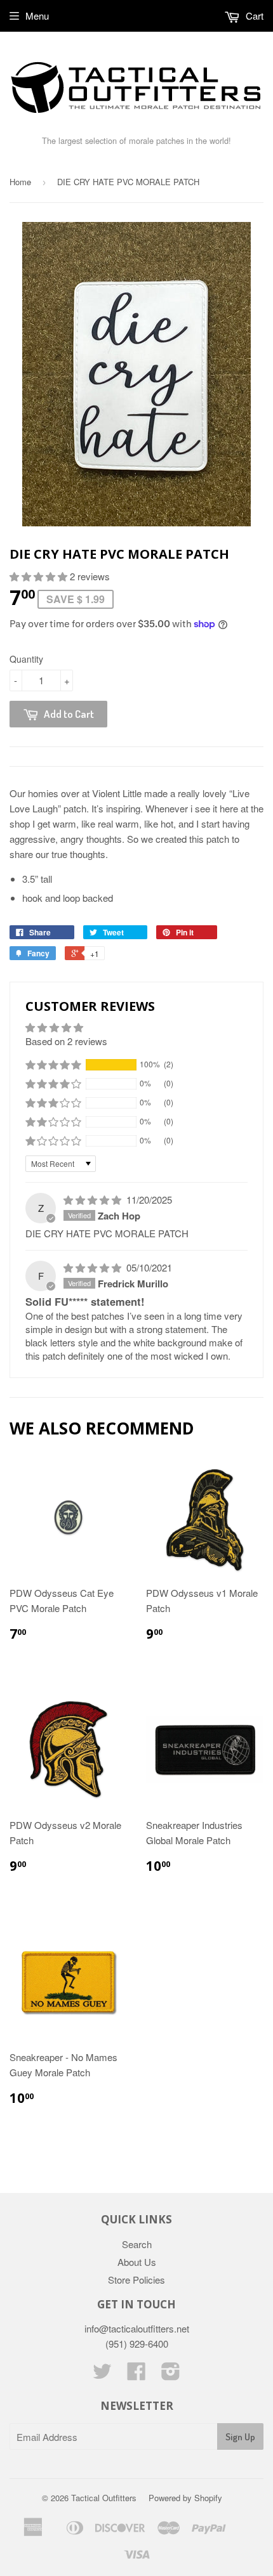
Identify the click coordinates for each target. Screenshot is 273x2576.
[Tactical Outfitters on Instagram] (171, 2375)
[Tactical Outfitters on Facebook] (136, 2375)
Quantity (26, 659)
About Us (137, 2262)
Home (20, 182)
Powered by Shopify (185, 2498)
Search (137, 2244)
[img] (94, 1200)
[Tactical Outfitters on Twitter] (102, 2375)
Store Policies (136, 2280)
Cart (253, 16)
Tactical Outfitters (104, 2498)
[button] (40, 576)
